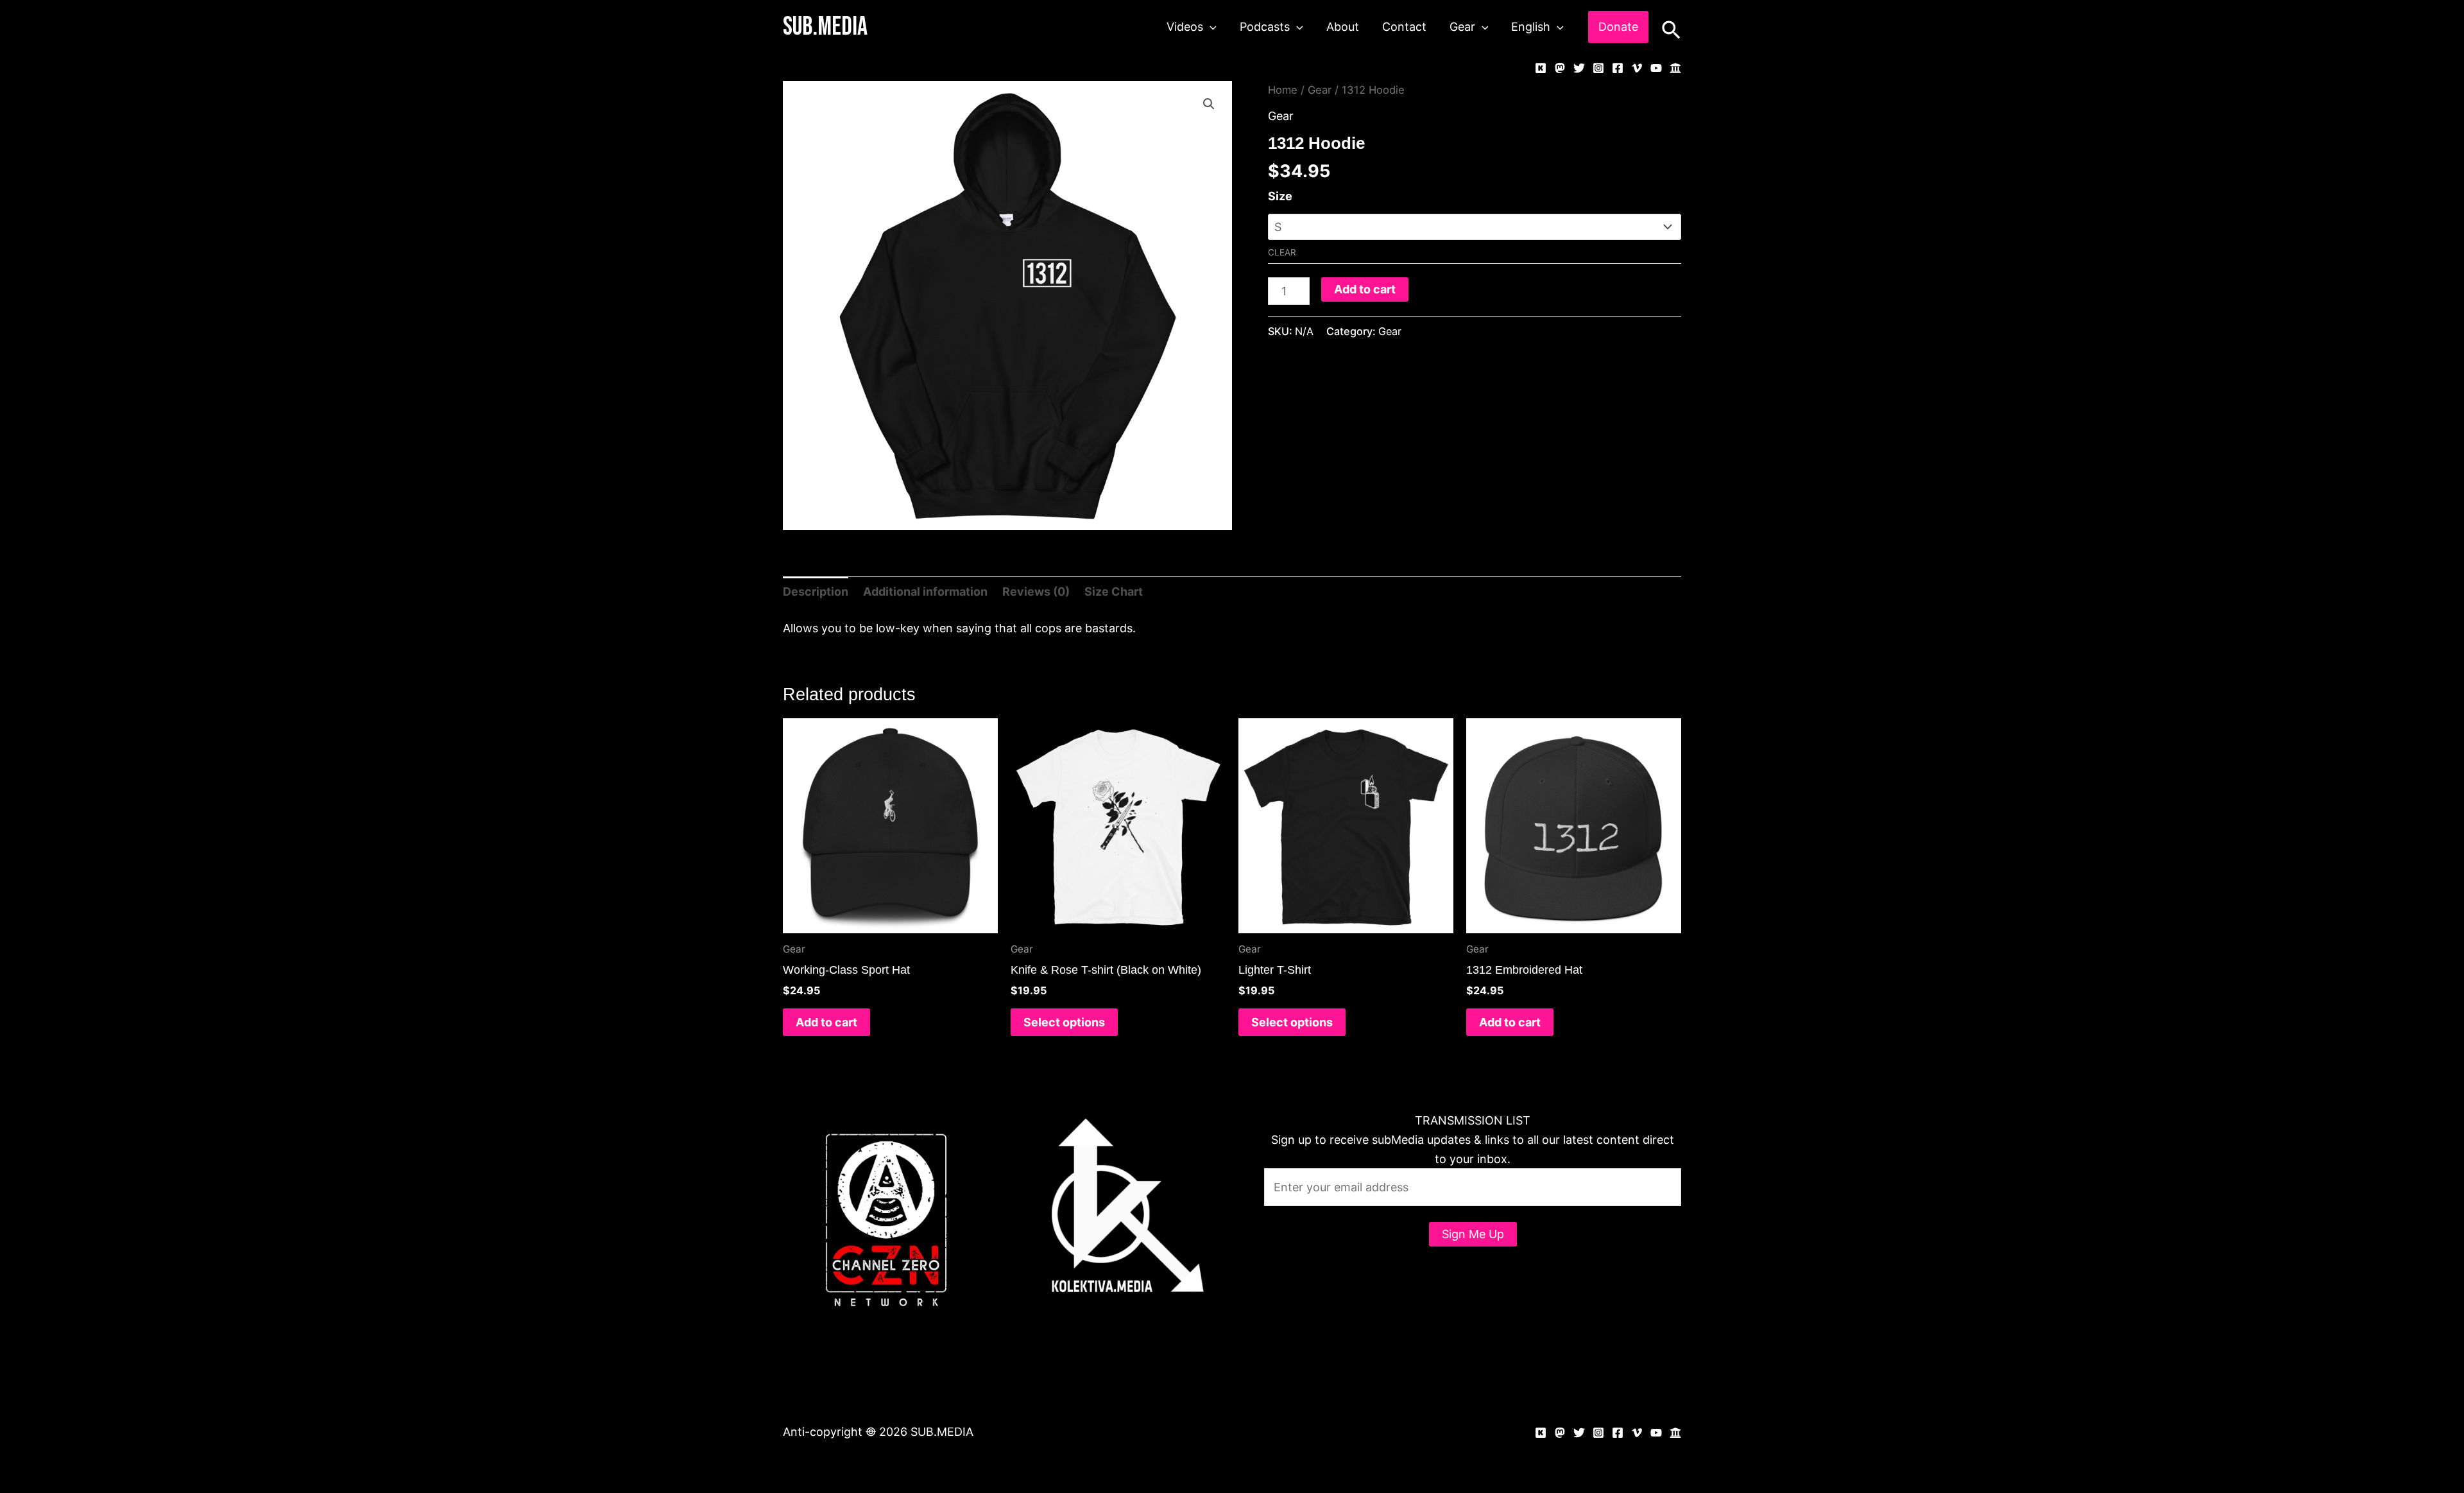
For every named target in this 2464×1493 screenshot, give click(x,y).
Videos (1185, 27)
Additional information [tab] (925, 591)
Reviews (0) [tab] (1036, 591)
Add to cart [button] (826, 1022)
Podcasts (1265, 27)
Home (1283, 90)
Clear (1282, 252)
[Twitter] (1579, 68)
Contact (1404, 27)
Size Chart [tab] (1114, 591)
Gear (1462, 27)
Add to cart (1365, 289)
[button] (1210, 27)
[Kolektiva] (1541, 68)
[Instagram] (1598, 68)
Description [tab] (816, 591)
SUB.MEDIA (825, 27)
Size (1280, 196)
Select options (1064, 1022)
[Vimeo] (1637, 68)
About (1343, 27)
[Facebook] (1618, 68)
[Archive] (1675, 68)
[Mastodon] (1560, 68)
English (1531, 27)
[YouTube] (1656, 68)
